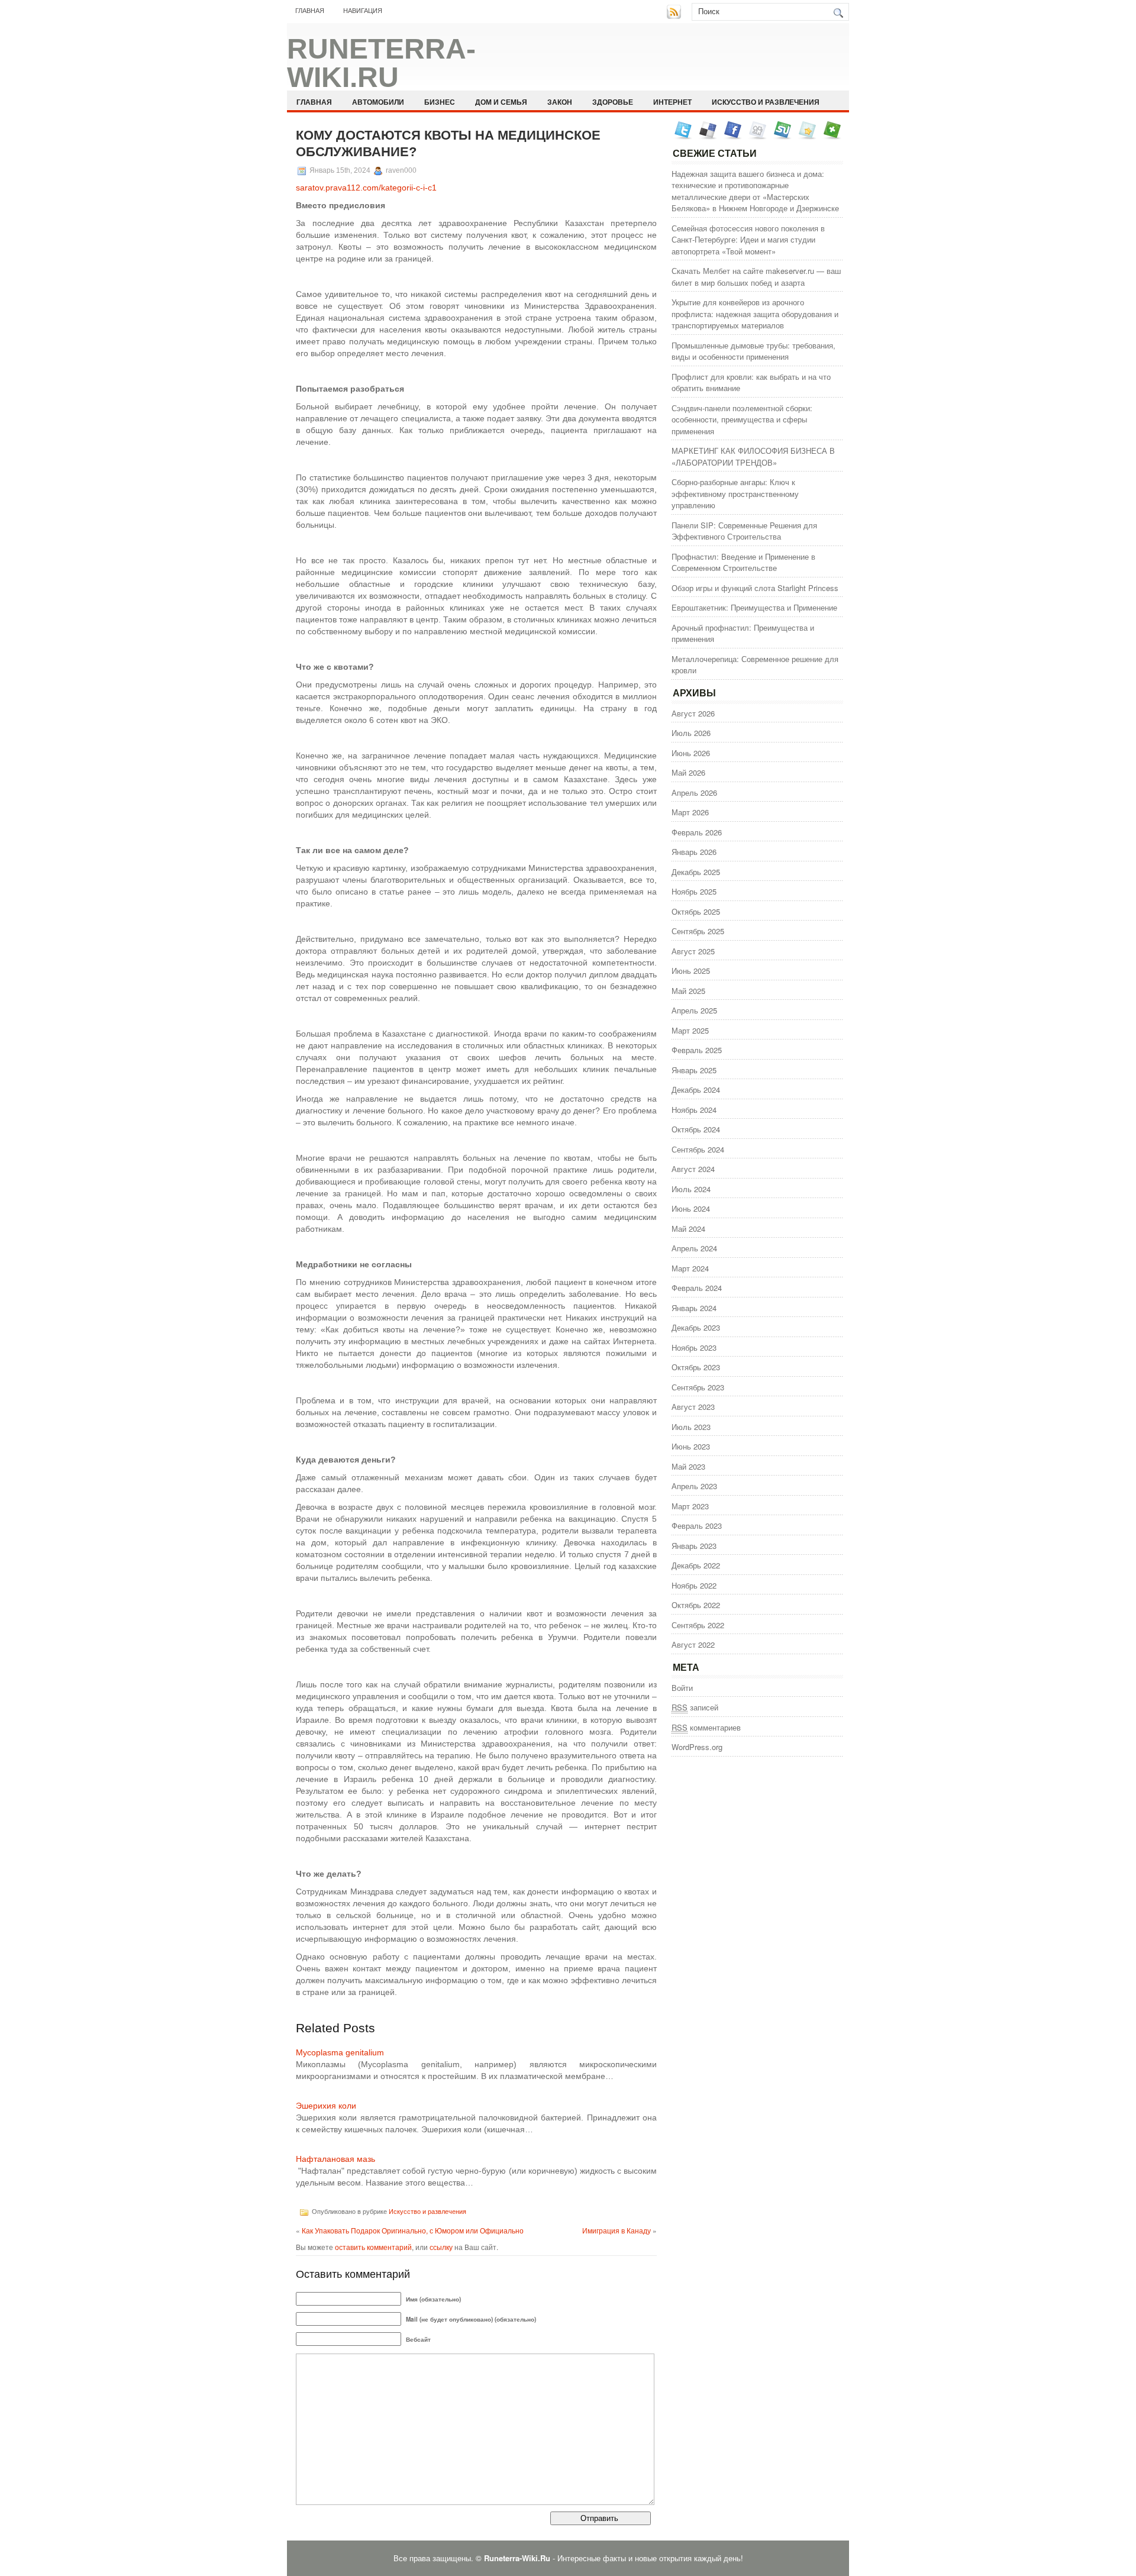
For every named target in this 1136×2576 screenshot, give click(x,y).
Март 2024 (690, 1268)
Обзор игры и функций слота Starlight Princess (755, 588)
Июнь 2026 (691, 753)
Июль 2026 (691, 733)
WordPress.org (697, 1747)
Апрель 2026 (694, 793)
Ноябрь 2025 (694, 891)
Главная (310, 11)
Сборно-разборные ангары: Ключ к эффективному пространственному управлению (735, 493)
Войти (682, 1688)
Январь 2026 (694, 852)
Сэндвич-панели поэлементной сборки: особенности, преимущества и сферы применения (742, 419)
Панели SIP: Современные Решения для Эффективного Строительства (744, 531)
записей (695, 1707)
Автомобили (378, 102)
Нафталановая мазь (335, 2159)
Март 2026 (690, 812)
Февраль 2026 (697, 832)
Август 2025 (693, 951)
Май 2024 (688, 1229)
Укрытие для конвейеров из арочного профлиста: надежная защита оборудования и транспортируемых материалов (755, 314)
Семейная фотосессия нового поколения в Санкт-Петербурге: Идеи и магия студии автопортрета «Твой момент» (748, 240)
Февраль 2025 (697, 1050)
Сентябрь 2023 (698, 1387)
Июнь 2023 (691, 1446)
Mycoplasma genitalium (340, 2052)
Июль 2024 (691, 1189)
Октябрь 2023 (696, 1367)
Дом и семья (501, 102)
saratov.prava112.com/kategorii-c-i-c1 (366, 188)
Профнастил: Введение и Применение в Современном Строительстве (743, 562)
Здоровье (613, 102)
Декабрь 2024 (696, 1090)
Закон (560, 102)
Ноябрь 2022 (694, 1585)
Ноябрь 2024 (694, 1110)
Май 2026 (688, 772)
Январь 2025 (694, 1070)
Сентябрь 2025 (698, 931)
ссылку (441, 2247)
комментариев (706, 1727)
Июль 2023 (691, 1427)
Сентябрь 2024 (698, 1149)
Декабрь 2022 (696, 1565)
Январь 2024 (694, 1308)
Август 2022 (693, 1644)
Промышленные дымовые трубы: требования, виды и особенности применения (753, 351)
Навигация (363, 11)
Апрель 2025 (694, 1010)
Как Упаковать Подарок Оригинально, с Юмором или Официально (413, 2230)
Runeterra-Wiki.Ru (381, 63)
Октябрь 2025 (696, 911)
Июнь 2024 (691, 1208)
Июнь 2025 (691, 971)
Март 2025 (690, 1030)
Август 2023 (693, 1407)
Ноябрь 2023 (694, 1347)
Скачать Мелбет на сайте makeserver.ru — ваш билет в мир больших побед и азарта (756, 277)
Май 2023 (688, 1466)
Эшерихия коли (326, 2106)
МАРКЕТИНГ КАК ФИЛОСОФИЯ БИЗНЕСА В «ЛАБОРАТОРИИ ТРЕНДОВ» (753, 456)
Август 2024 (693, 1169)
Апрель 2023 (694, 1486)
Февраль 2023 (697, 1526)
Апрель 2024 (694, 1248)
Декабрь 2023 (696, 1327)
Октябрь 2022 (696, 1605)
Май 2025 (688, 991)
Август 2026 (693, 713)
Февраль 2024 (697, 1288)
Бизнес (440, 102)
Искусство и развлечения (766, 102)
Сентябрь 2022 (698, 1625)
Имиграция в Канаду (617, 2230)
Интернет (672, 102)
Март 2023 (690, 1506)
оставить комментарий (373, 2247)
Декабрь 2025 (696, 872)
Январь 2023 (694, 1546)
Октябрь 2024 (696, 1129)
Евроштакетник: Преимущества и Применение (754, 607)
